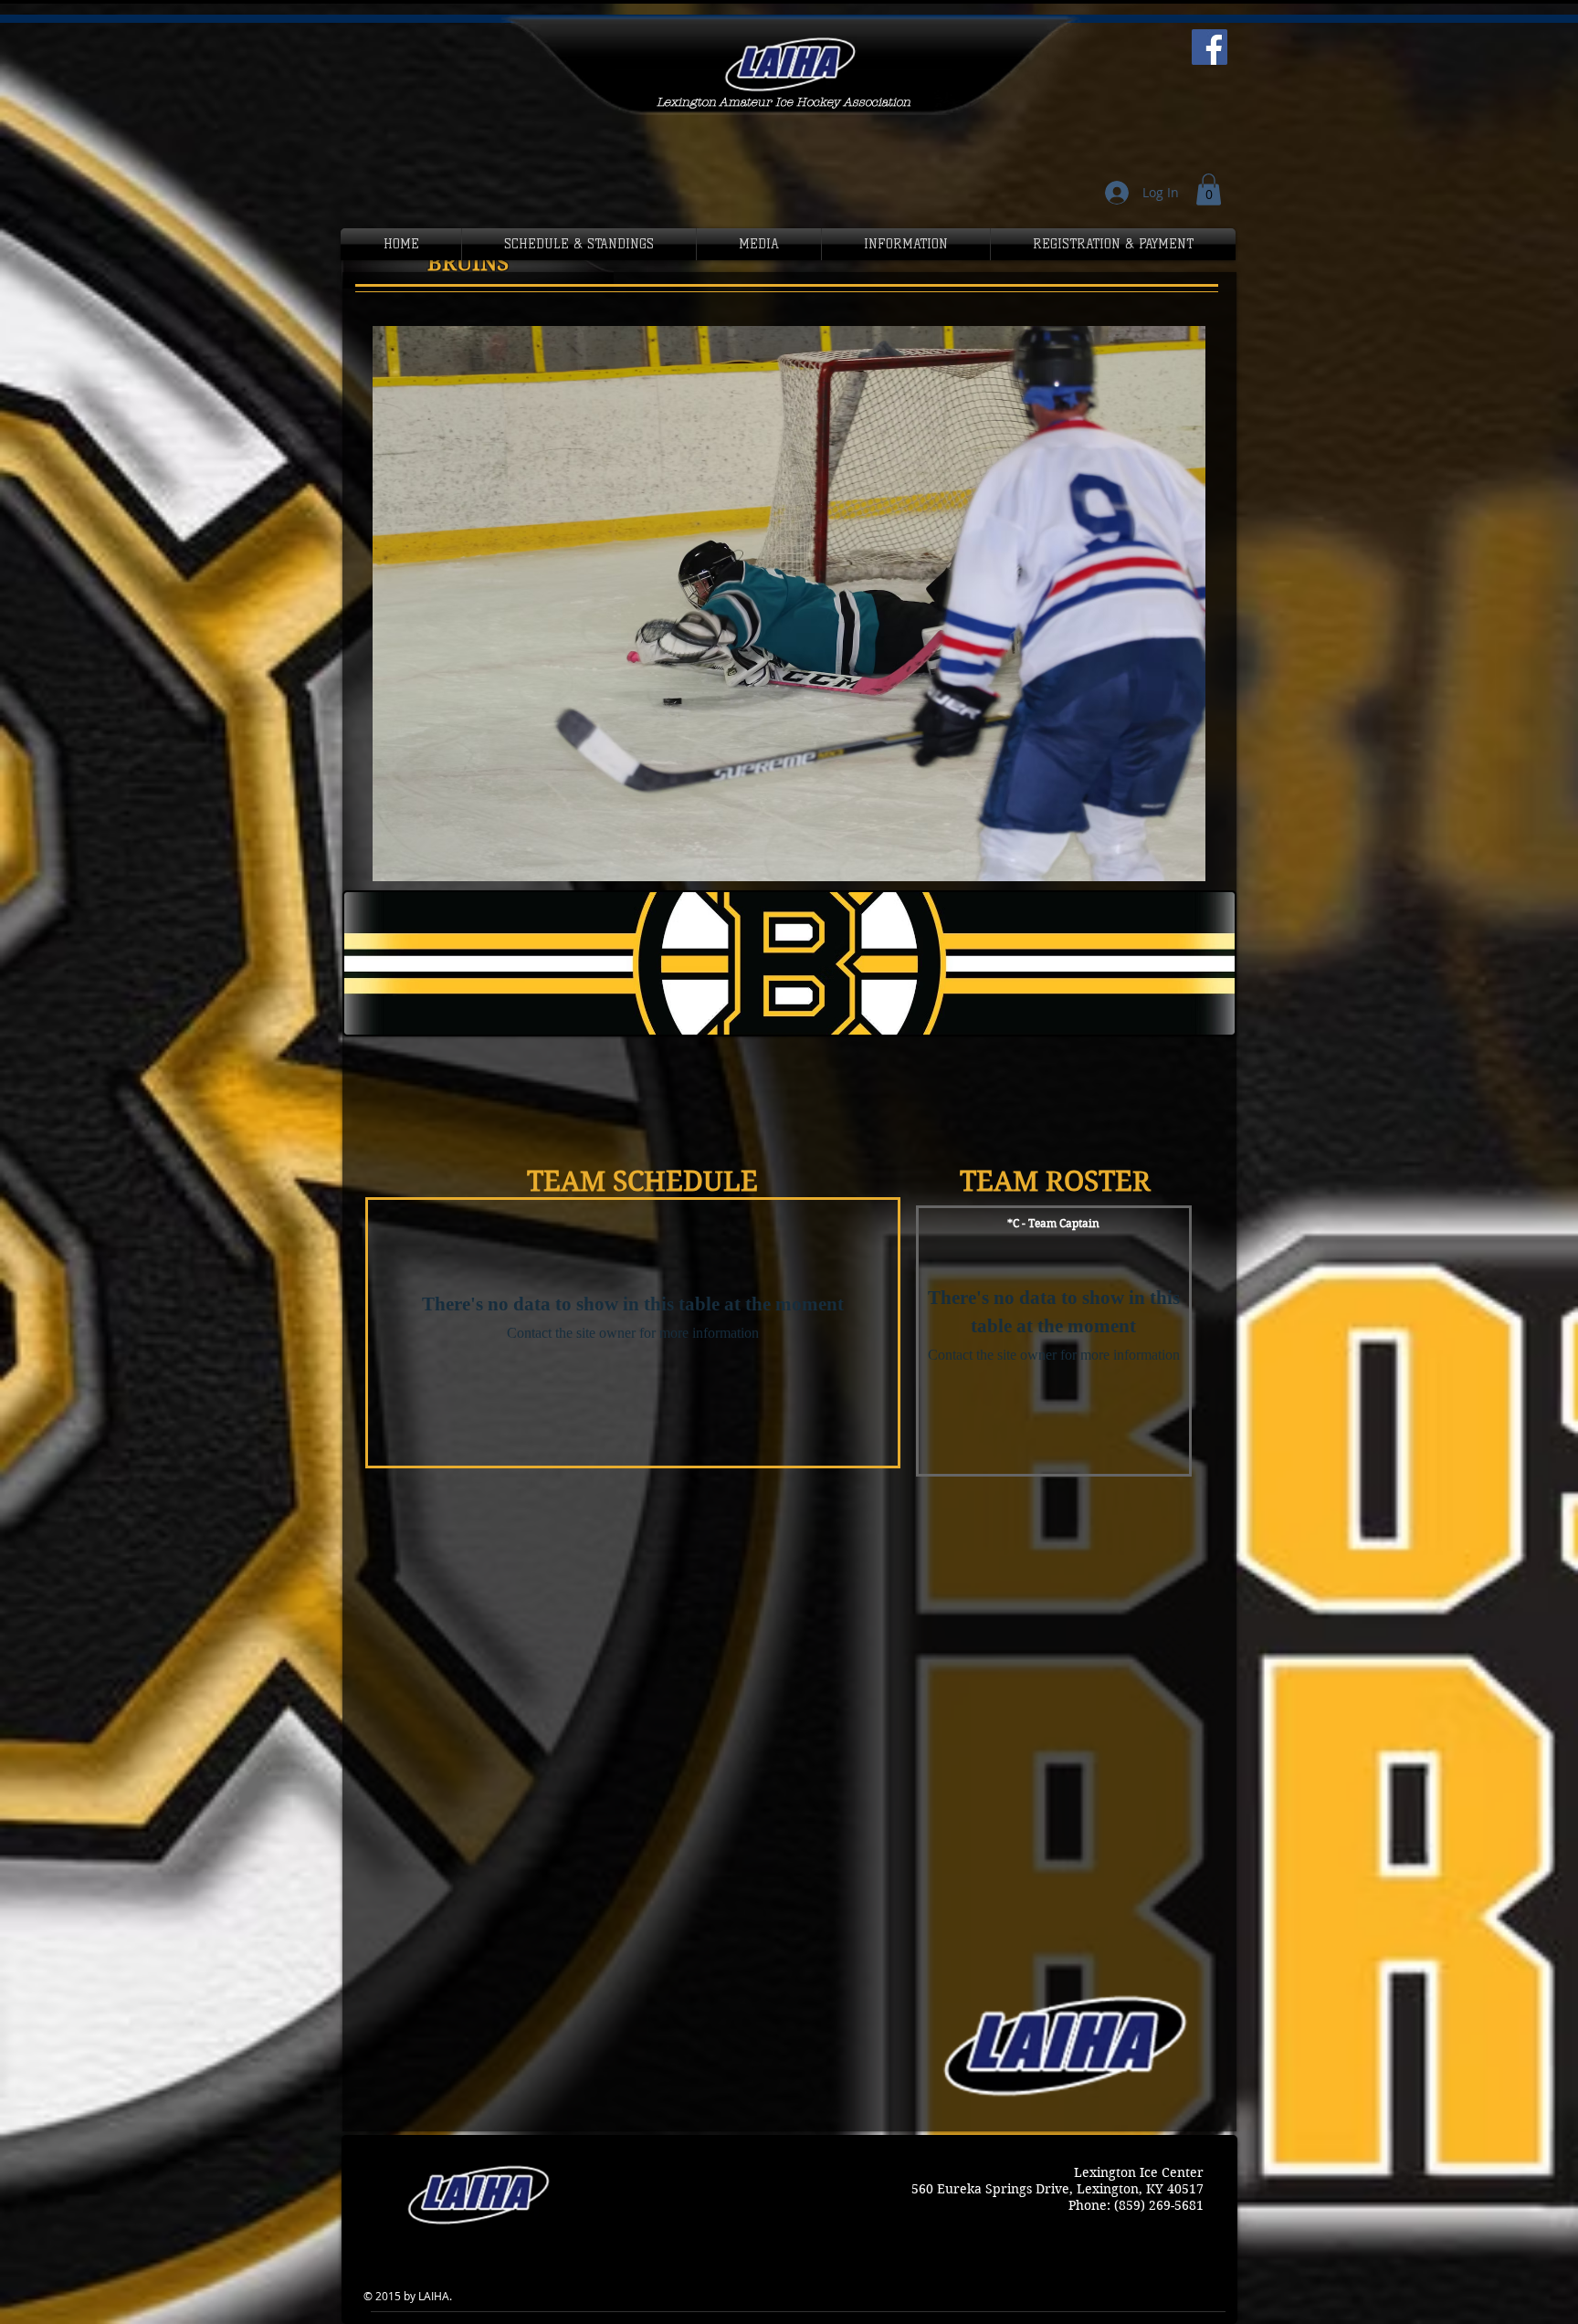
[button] (1209, 189)
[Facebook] (1210, 47)
